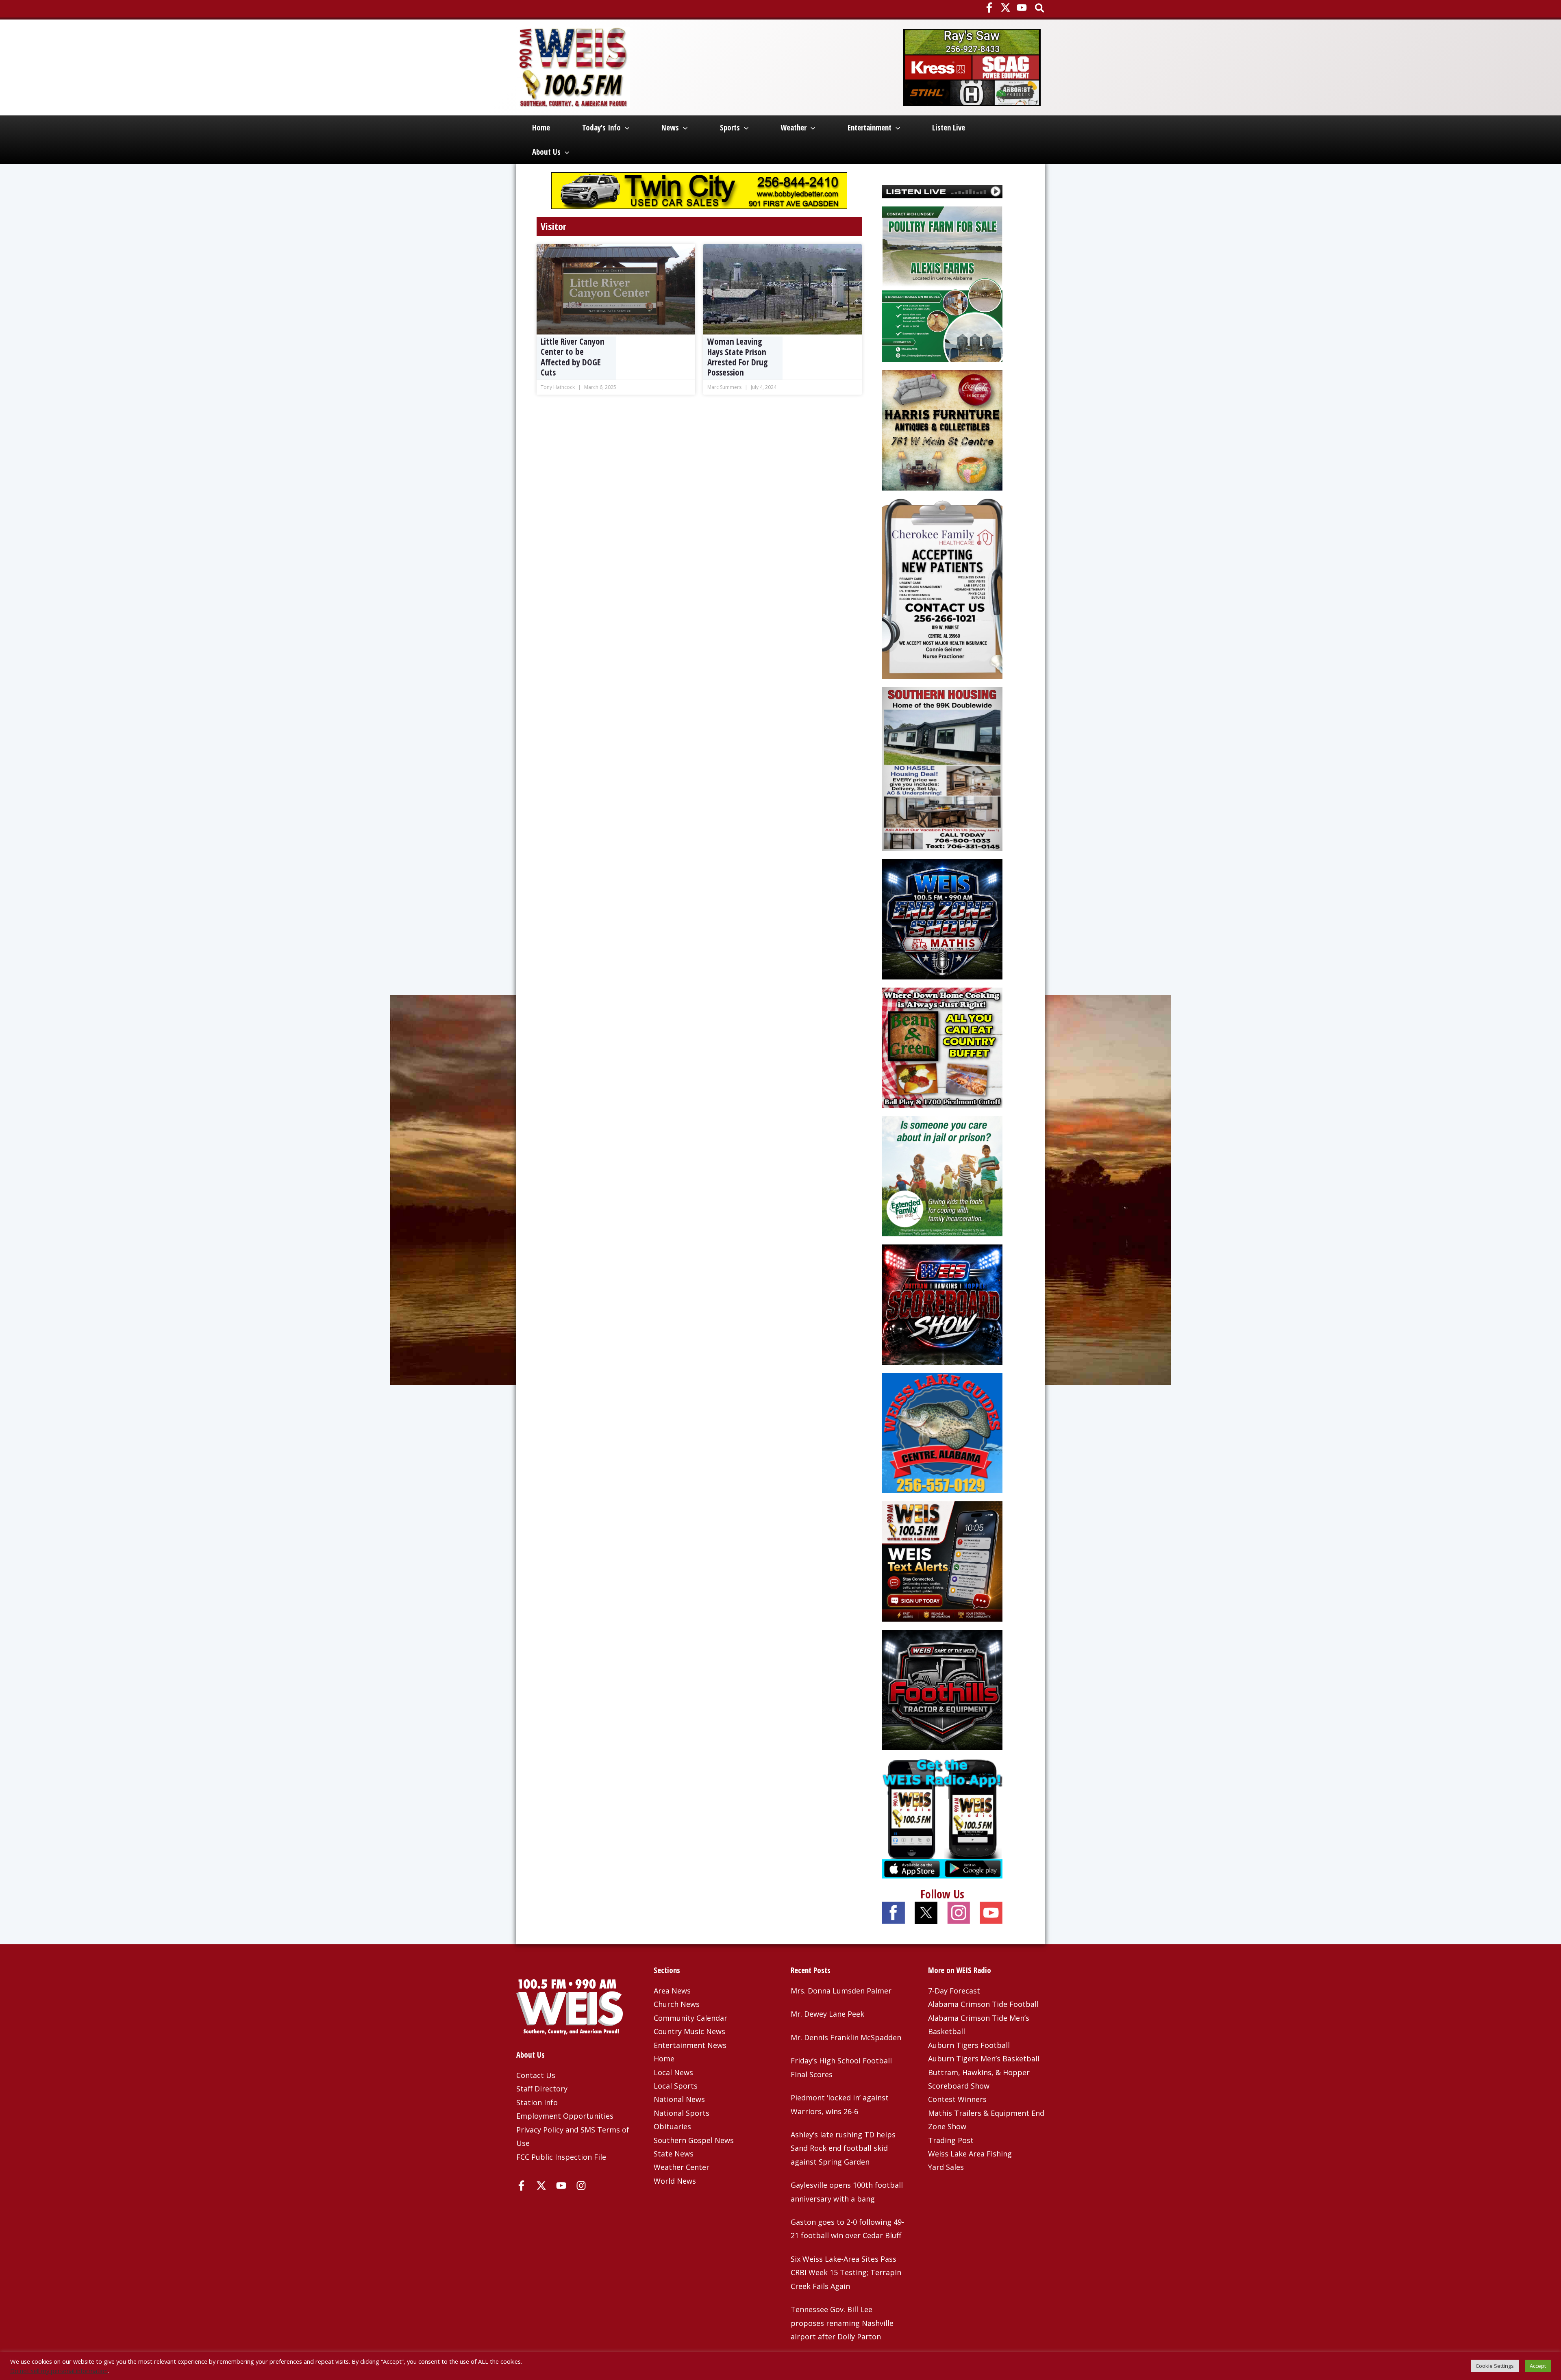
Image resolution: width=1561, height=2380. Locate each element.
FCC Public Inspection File (561, 2157)
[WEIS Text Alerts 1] (942, 1561)
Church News (677, 2004)
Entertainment (870, 128)
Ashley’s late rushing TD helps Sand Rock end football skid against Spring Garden (843, 2148)
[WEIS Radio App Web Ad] (942, 1818)
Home (541, 128)
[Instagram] (581, 2186)
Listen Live (949, 128)
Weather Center (682, 2167)
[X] (1006, 8)
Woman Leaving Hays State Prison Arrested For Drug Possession (738, 357)
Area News (672, 1991)
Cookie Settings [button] (1495, 2366)
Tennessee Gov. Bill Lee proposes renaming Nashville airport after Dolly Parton (842, 2323)
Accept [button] (1538, 2366)
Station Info (537, 2102)
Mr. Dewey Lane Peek (827, 2014)
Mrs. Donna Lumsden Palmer (841, 1991)
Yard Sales (946, 2167)
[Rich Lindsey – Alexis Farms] (942, 283)
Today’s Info (601, 128)
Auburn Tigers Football (969, 2045)
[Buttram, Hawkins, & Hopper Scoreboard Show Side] (942, 1304)
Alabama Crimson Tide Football (983, 2004)
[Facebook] (989, 8)
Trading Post (951, 2140)
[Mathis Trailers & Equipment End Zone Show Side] (942, 919)
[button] (1040, 9)
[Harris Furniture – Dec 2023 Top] (942, 430)
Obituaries (672, 2126)
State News (674, 2154)
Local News (673, 2072)
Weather (794, 128)
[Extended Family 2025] (942, 1175)
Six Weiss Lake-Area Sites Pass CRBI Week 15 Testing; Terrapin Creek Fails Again (846, 2273)
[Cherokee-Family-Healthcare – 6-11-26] (942, 588)
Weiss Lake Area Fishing (970, 2154)
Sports (730, 128)
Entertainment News (690, 2045)
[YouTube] (1022, 8)
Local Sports (676, 2086)
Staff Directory (542, 2089)
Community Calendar (690, 2018)
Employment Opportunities (565, 2116)
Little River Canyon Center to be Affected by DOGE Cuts (573, 357)
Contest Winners (957, 2099)
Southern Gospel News (694, 2140)
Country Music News (689, 2031)
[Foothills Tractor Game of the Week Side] (942, 1689)
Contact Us (536, 2075)
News (670, 128)
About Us (546, 152)
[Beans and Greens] (942, 1047)
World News (675, 2181)
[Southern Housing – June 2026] (942, 768)
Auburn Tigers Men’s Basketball (984, 2059)
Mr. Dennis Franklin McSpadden (846, 2037)
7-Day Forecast (954, 1991)
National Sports (682, 2113)
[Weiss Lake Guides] (942, 1432)
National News (679, 2099)
